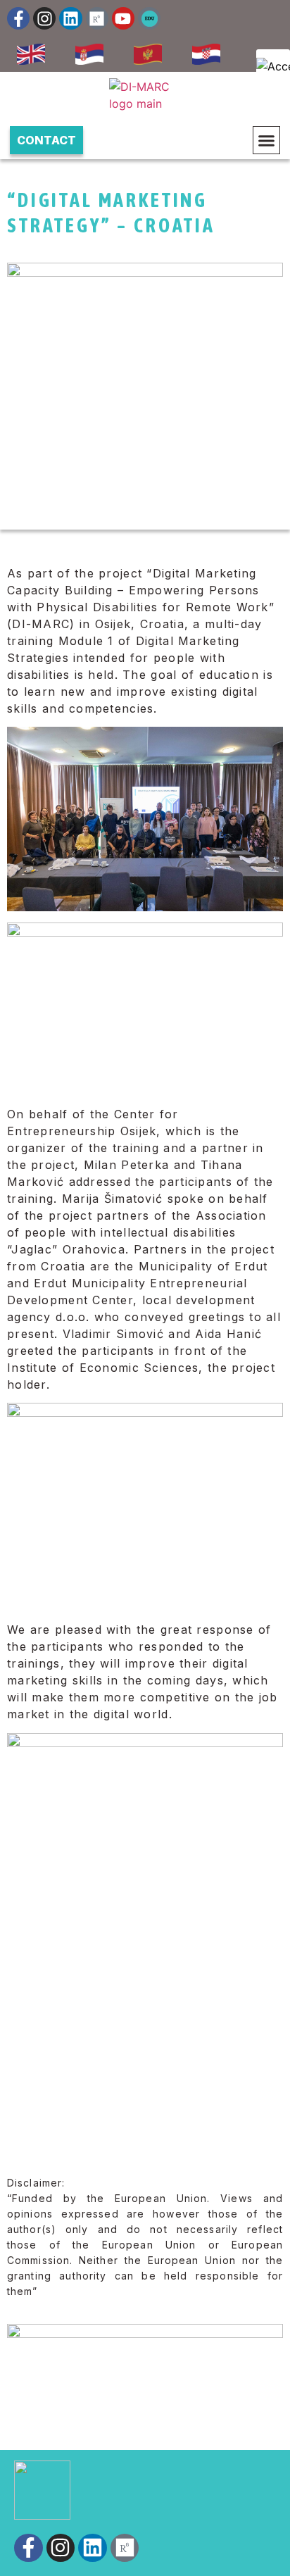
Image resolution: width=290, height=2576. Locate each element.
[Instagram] (44, 18)
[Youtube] (123, 18)
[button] (267, 140)
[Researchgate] (97, 18)
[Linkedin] (70, 18)
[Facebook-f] (18, 18)
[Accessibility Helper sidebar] (273, 66)
